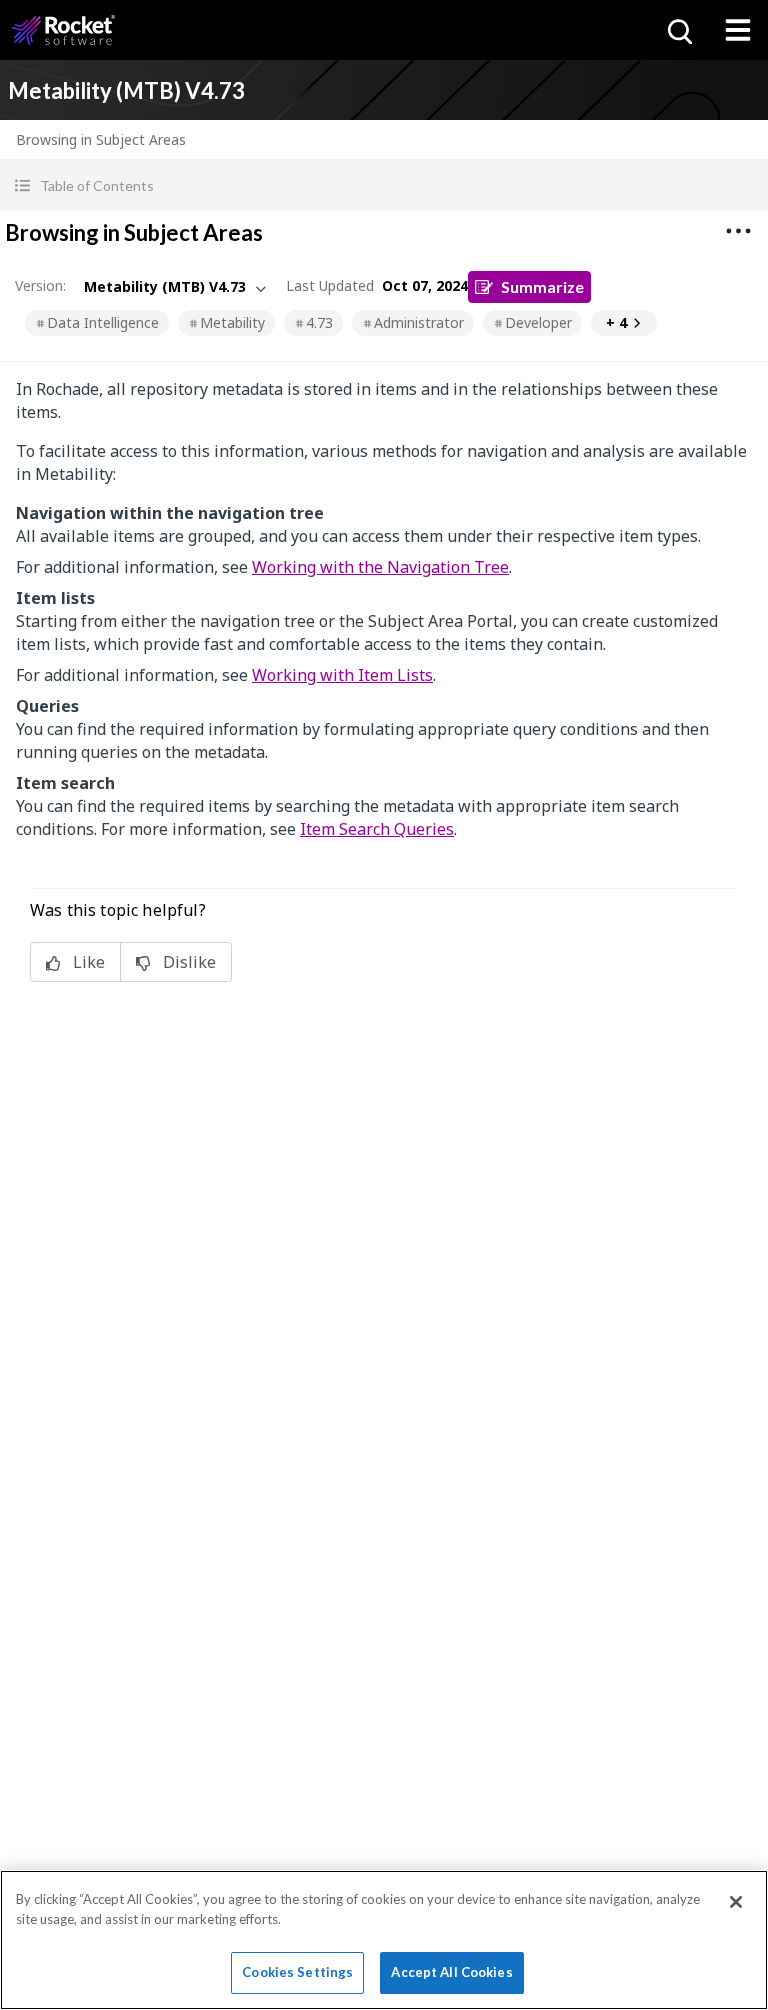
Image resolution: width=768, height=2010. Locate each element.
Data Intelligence (103, 322)
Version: (40, 285)
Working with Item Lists (342, 675)
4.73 (319, 322)
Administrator (419, 322)
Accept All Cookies (451, 1972)
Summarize (542, 286)
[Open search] (678, 30)
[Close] (736, 1902)
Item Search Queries (377, 829)
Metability (232, 322)
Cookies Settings (297, 1972)
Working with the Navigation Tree (380, 567)
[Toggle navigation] (738, 30)
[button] (384, 185)
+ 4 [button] (616, 322)
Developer (538, 322)
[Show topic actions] (738, 231)
